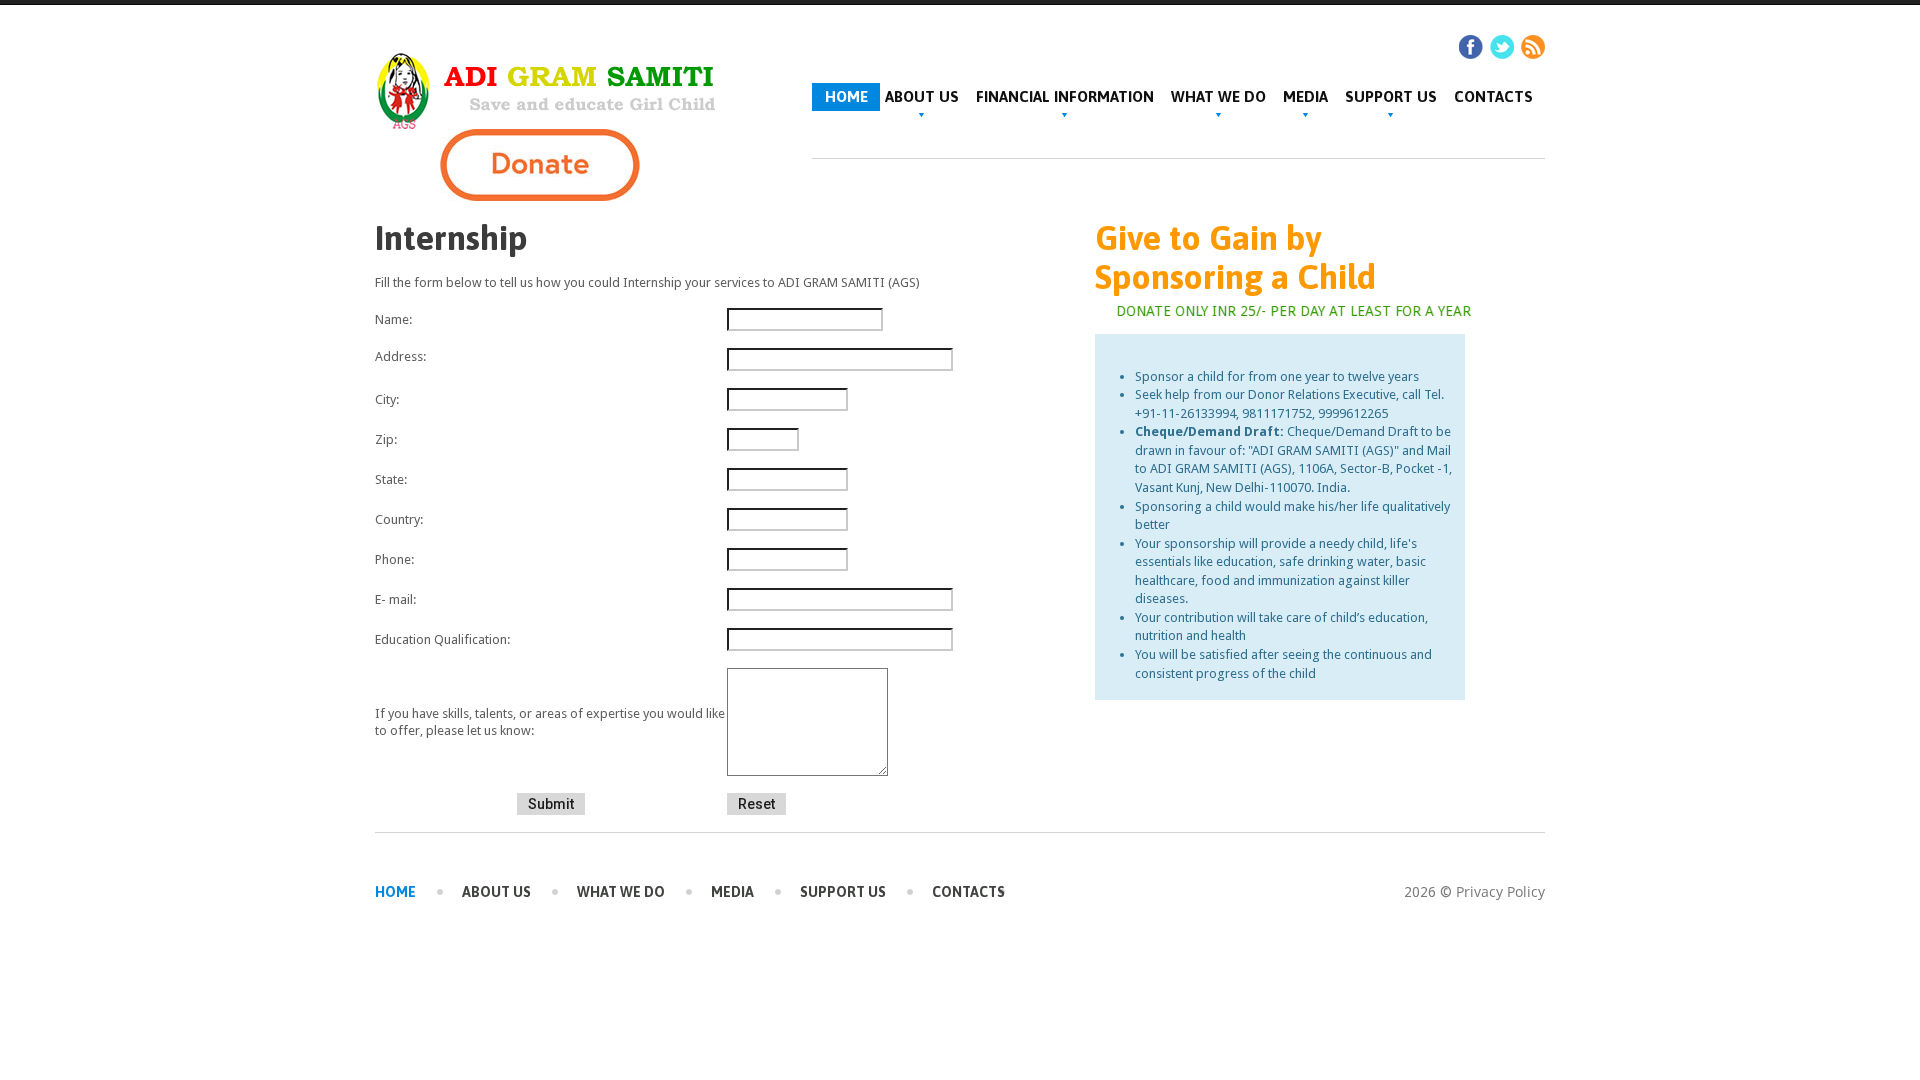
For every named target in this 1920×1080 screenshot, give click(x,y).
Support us (1391, 96)
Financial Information (1065, 96)
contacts (1493, 96)
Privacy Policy (1500, 891)
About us (496, 892)
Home (395, 892)
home (846, 96)
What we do (1218, 96)
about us (922, 96)
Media (1305, 96)
